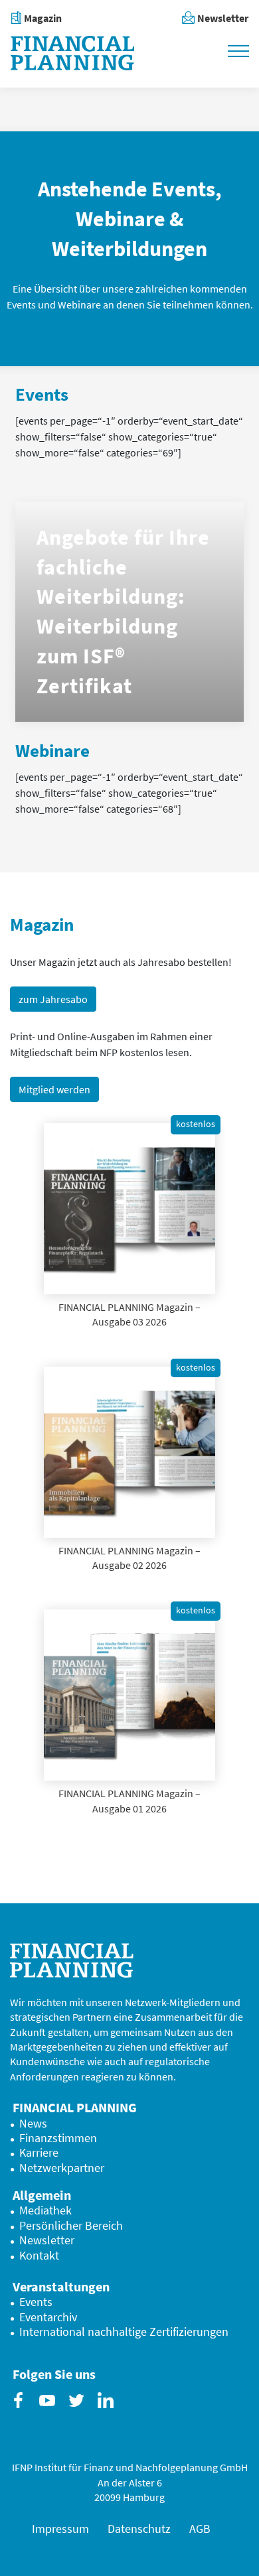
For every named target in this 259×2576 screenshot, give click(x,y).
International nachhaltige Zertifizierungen (124, 2332)
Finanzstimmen (58, 2138)
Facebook (21, 2411)
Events (36, 2302)
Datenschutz (139, 2529)
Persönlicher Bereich (71, 2226)
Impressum (60, 2529)
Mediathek (45, 2210)
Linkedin (108, 2411)
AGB (200, 2529)
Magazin (43, 18)
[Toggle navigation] (238, 50)
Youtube (50, 2411)
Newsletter (223, 18)
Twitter (79, 2411)
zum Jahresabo (53, 999)
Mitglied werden (54, 1089)
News (33, 2124)
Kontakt (39, 2256)
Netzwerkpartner (62, 2168)
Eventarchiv (48, 2317)
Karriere (39, 2153)
